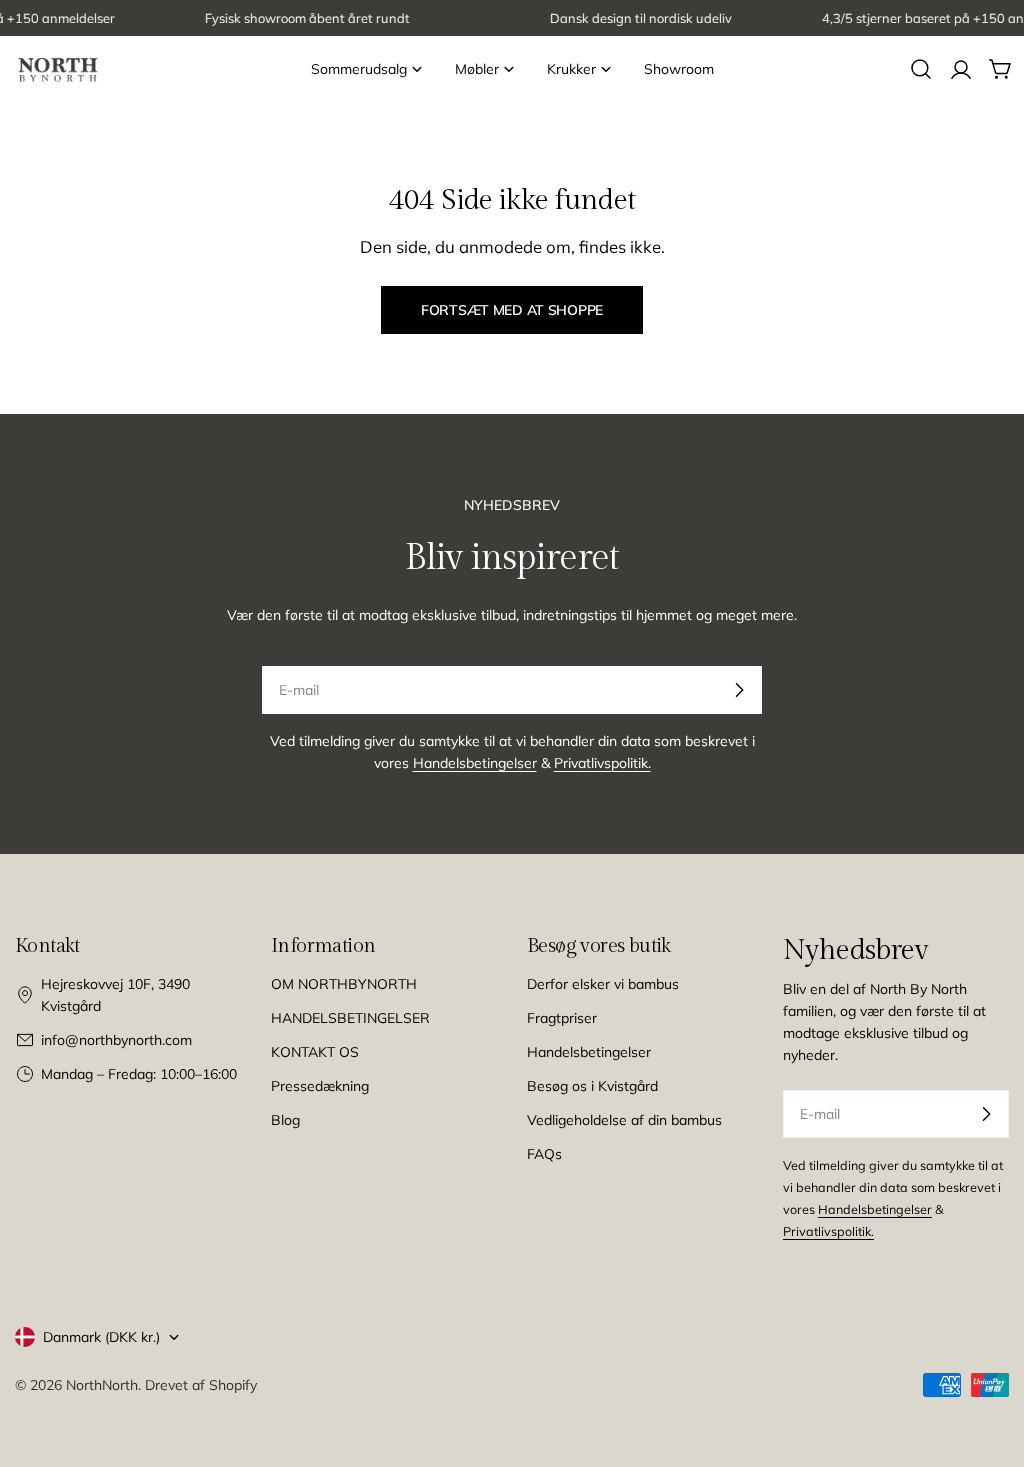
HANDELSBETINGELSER (350, 1018)
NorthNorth (102, 1385)
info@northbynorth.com (116, 1040)
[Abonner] (739, 690)
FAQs (544, 1154)
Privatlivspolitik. (602, 763)
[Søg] (921, 69)
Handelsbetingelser (475, 763)
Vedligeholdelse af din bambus (624, 1120)
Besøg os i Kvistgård (592, 1086)
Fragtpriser (562, 1018)
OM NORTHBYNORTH (344, 984)
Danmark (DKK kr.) (101, 1337)
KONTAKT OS (315, 1052)
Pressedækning (320, 1086)
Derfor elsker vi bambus (603, 984)
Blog (285, 1120)
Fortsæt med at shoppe (512, 310)
